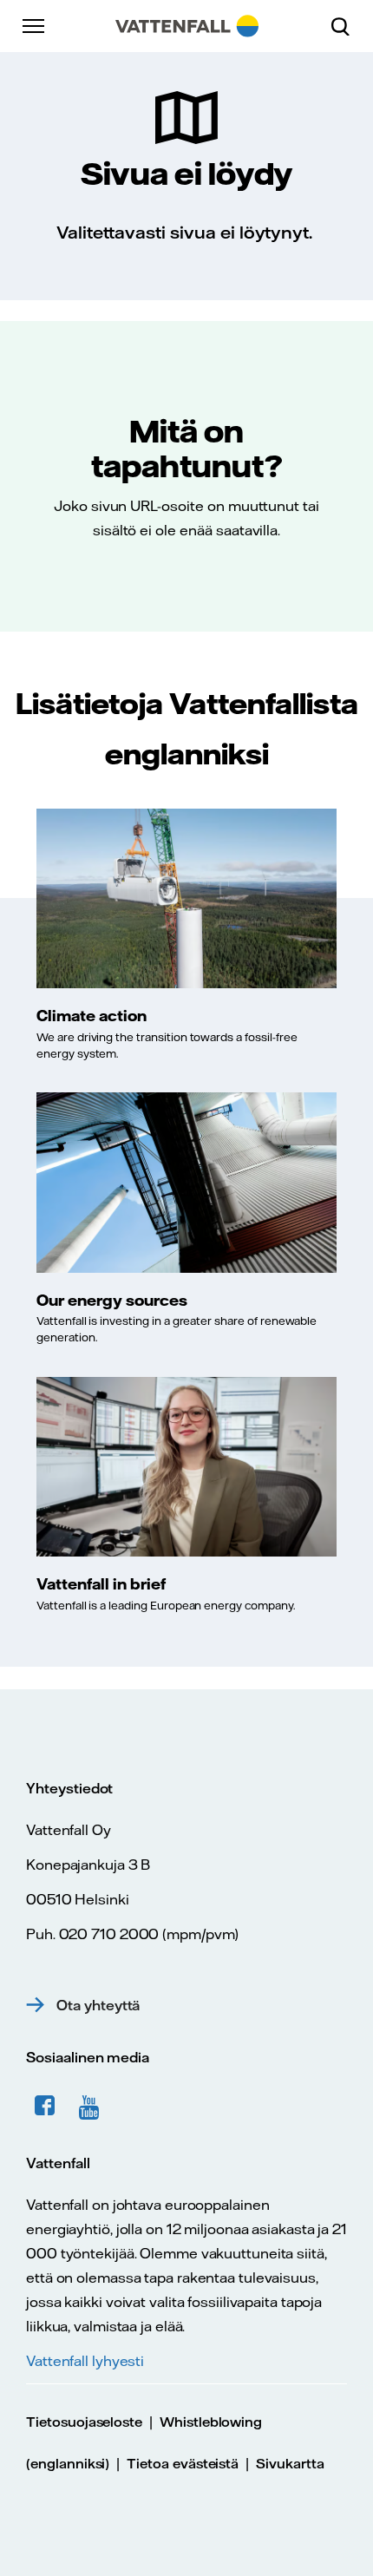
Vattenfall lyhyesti (85, 2361)
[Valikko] (35, 26)
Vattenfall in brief (101, 1583)
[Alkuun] (187, 26)
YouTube (92, 2106)
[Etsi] (347, 26)
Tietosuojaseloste (84, 2422)
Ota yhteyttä (98, 2005)
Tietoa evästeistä (183, 2464)
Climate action (92, 1015)
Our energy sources (112, 1300)
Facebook (45, 2106)
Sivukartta (290, 2464)
